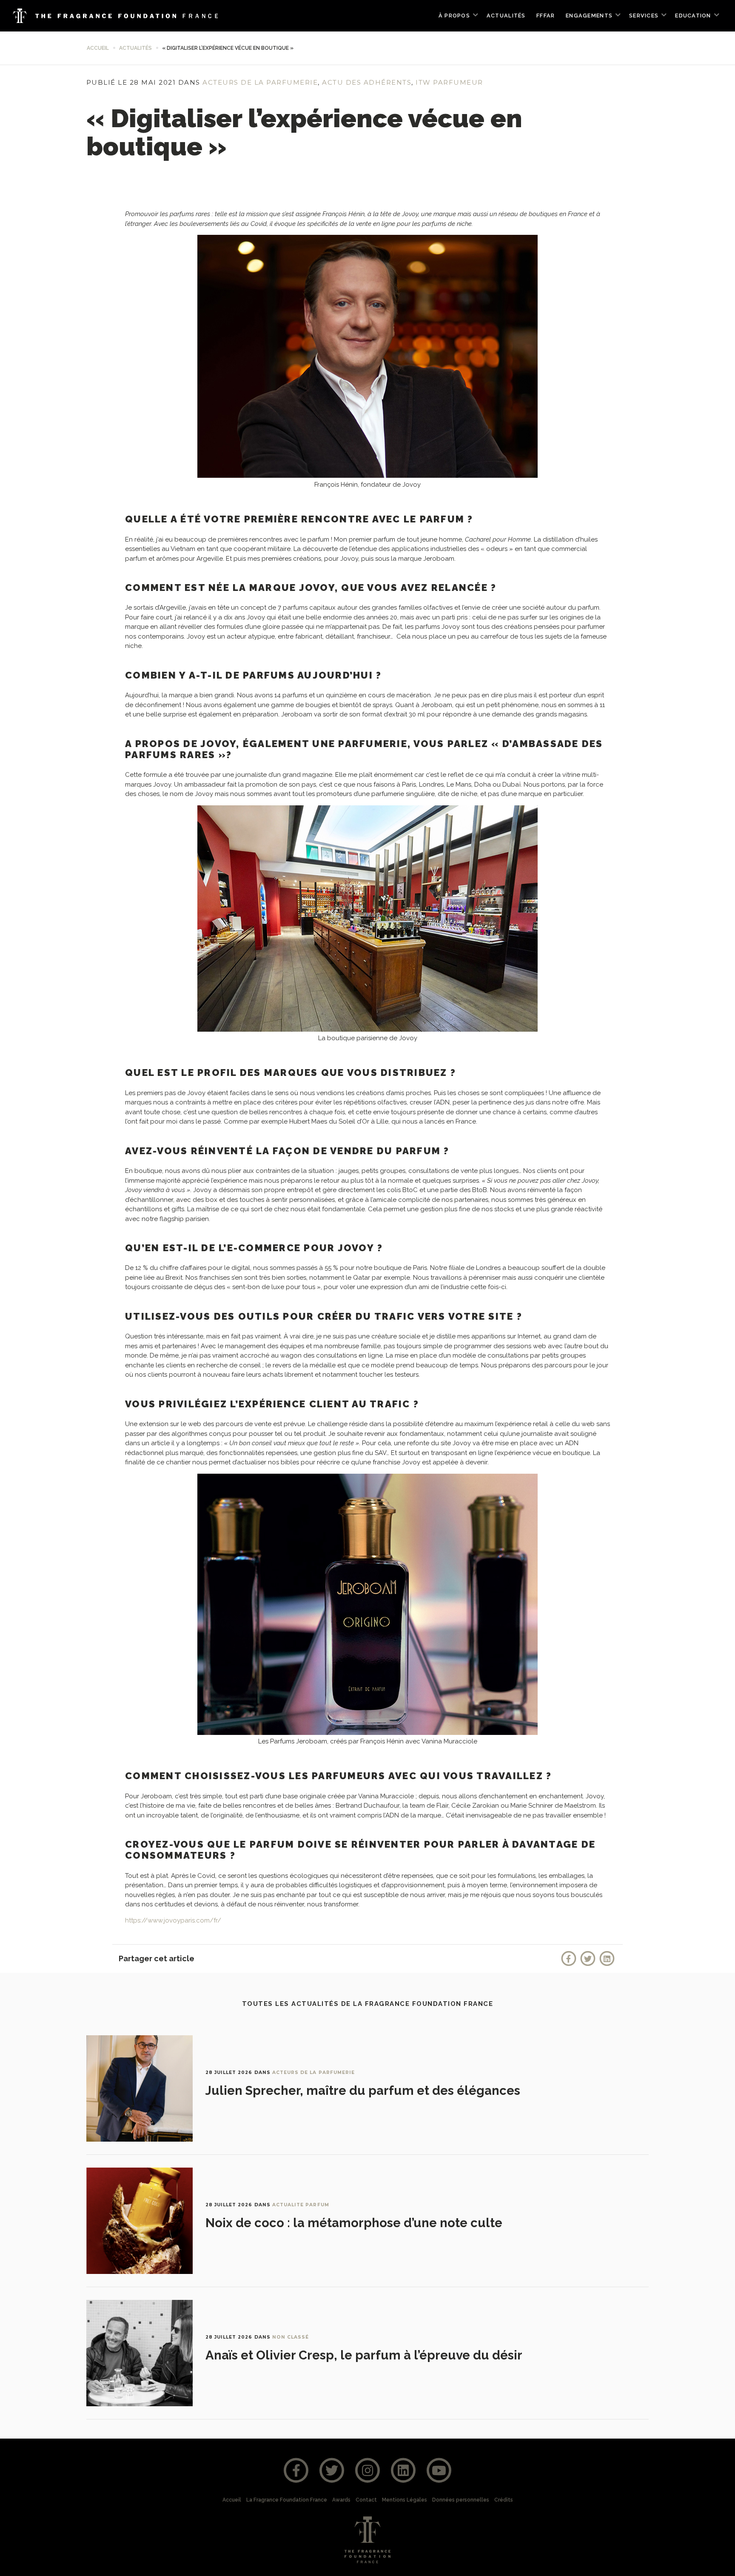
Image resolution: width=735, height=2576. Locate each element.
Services (644, 16)
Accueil (98, 48)
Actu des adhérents (367, 82)
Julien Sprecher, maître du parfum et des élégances (363, 2091)
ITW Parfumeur (449, 82)
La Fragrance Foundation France (287, 2500)
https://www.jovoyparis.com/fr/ (173, 1920)
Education (693, 16)
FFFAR (546, 16)
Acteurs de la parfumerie (260, 82)
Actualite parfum (301, 2205)
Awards (341, 2500)
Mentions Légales (405, 2500)
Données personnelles (461, 2500)
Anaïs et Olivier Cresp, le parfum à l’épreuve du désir (364, 2355)
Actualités (506, 16)
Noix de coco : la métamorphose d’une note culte (354, 2223)
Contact (366, 2500)
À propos (454, 16)
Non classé (291, 2337)
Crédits (504, 2500)
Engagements (589, 16)
